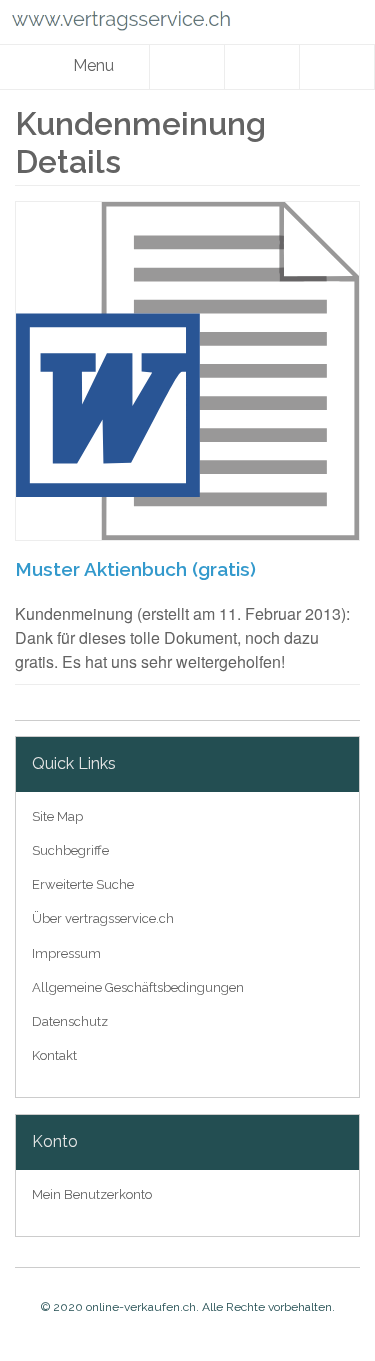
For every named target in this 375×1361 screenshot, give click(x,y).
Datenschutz (70, 1021)
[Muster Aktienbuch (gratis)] (187, 371)
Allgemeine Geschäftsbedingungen (138, 987)
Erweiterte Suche (83, 884)
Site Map (57, 816)
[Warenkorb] (337, 67)
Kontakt (54, 1055)
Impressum (66, 953)
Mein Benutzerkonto (92, 1194)
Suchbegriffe (70, 850)
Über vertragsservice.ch (103, 918)
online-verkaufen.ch (141, 1307)
